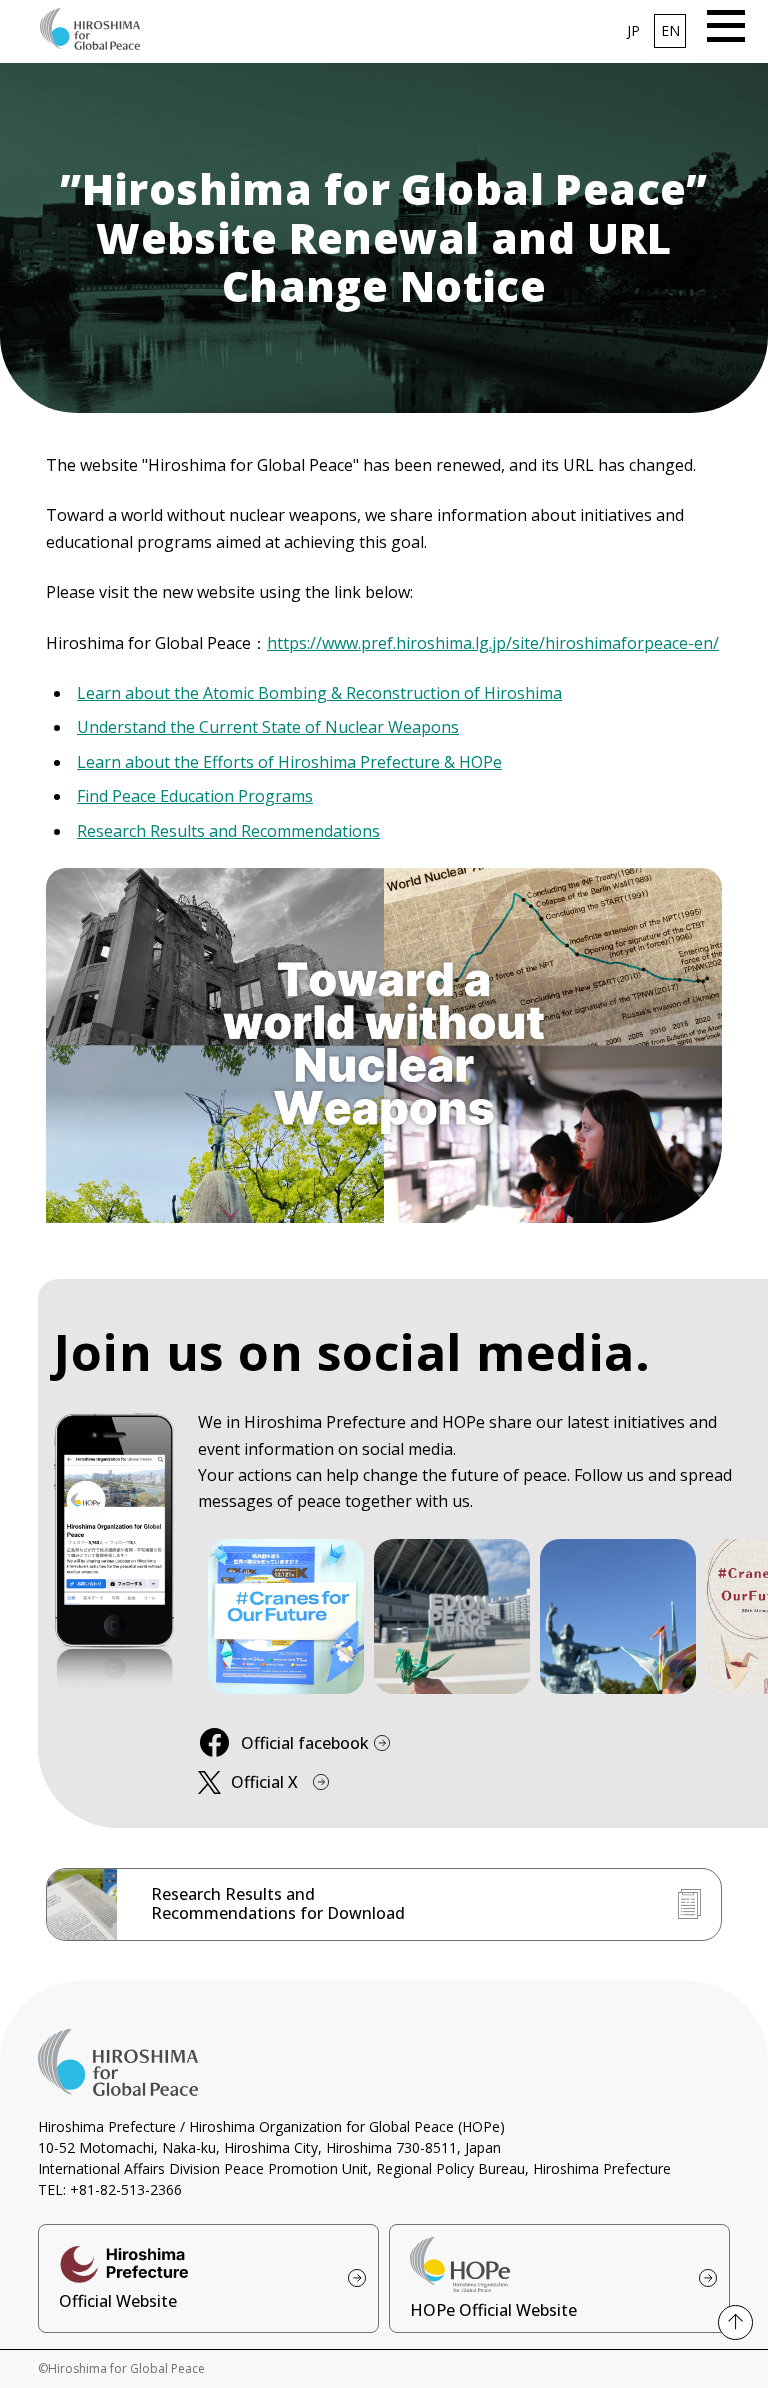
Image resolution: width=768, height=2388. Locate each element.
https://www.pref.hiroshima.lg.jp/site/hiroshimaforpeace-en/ (493, 643)
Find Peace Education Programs (195, 796)
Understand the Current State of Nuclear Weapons (268, 727)
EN (670, 30)
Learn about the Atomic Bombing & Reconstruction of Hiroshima (319, 693)
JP (633, 30)
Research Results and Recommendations (228, 831)
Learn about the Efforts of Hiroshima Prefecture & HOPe (289, 762)
